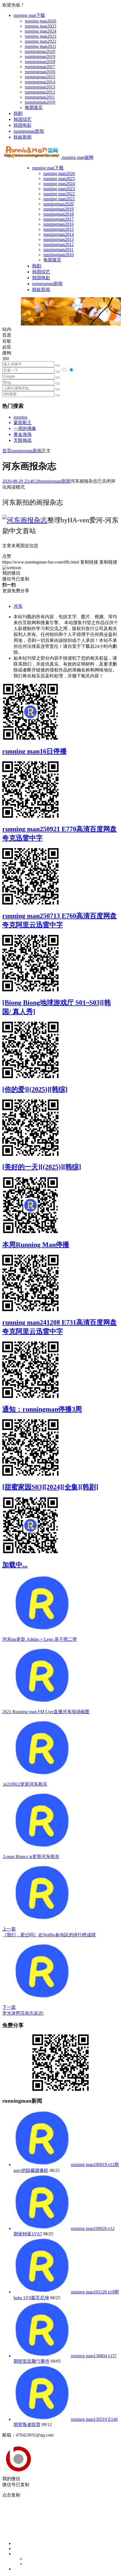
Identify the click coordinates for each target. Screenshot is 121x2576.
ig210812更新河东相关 (25, 1784)
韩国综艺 (23, 119)
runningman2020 (40, 51)
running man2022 (41, 41)
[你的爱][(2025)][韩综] (35, 1089)
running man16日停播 (34, 751)
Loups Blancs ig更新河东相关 (31, 1856)
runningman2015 (40, 77)
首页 (7, 451)
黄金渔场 (23, 434)
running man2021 (41, 46)
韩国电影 (23, 125)
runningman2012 (40, 92)
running (20, 417)
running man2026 (41, 21)
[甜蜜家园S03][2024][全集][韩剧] (50, 1487)
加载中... (15, 1565)
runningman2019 (40, 56)
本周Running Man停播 (36, 1245)
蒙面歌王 (23, 423)
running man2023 (41, 36)
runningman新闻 (29, 131)
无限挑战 (23, 440)
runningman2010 (40, 102)
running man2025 (41, 26)
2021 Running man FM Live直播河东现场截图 (46, 1712)
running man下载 (29, 15)
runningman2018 (40, 62)
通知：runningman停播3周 (42, 1409)
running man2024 (41, 31)
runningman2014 (40, 82)
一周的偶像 (25, 428)
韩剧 (18, 113)
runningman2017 (40, 67)
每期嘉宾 (34, 107)
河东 (18, 606)
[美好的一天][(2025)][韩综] (42, 1167)
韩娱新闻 (23, 137)
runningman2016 (40, 72)
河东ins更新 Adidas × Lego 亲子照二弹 (40, 1639)
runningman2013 (40, 87)
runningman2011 (40, 97)
